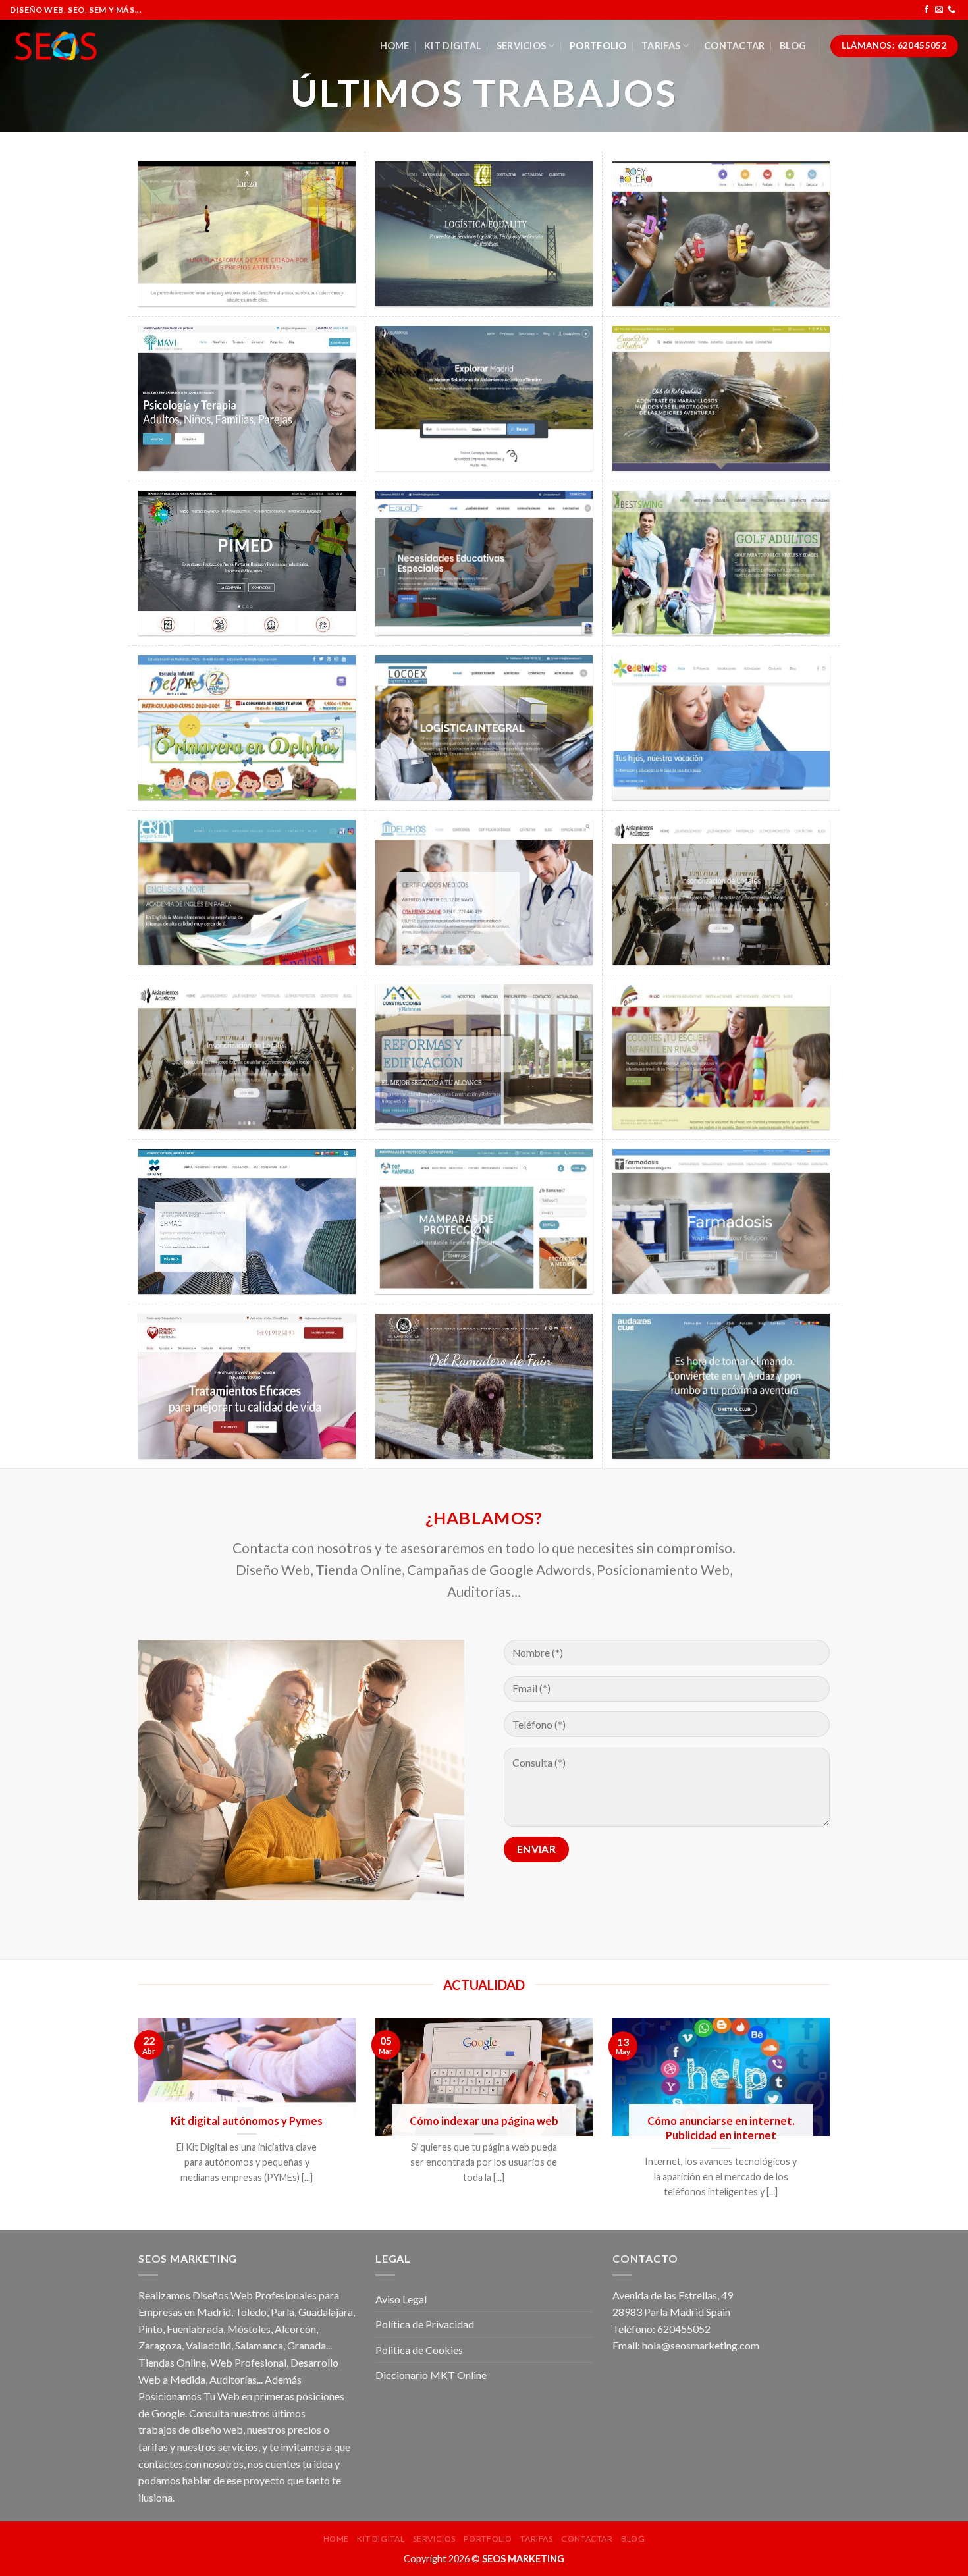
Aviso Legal (401, 2299)
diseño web (217, 2429)
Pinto (150, 2329)
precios (305, 2429)
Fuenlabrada (195, 2329)
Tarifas (661, 46)
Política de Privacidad (425, 2324)
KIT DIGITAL (453, 46)
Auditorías (233, 2379)
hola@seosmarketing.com (701, 2345)
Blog (793, 46)
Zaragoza (160, 2345)
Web (221, 2362)
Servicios (522, 46)
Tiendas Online (172, 2362)
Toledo (251, 2312)
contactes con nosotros (191, 2464)
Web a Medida (172, 2379)
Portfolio (598, 46)
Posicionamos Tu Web (189, 2396)
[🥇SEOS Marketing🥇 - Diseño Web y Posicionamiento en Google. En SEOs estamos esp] (56, 46)
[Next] (847, 2124)
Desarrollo (314, 2362)
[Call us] (952, 10)
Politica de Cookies (419, 2350)
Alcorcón (295, 2329)
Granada (307, 2345)
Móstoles (249, 2329)
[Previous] (121, 2124)
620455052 (684, 2329)
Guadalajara (326, 2312)
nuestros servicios (218, 2447)
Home (395, 46)
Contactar (735, 46)
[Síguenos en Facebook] (927, 10)
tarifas (153, 2447)
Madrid (214, 2312)
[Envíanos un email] (939, 10)
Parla (282, 2312)
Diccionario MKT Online (431, 2375)
